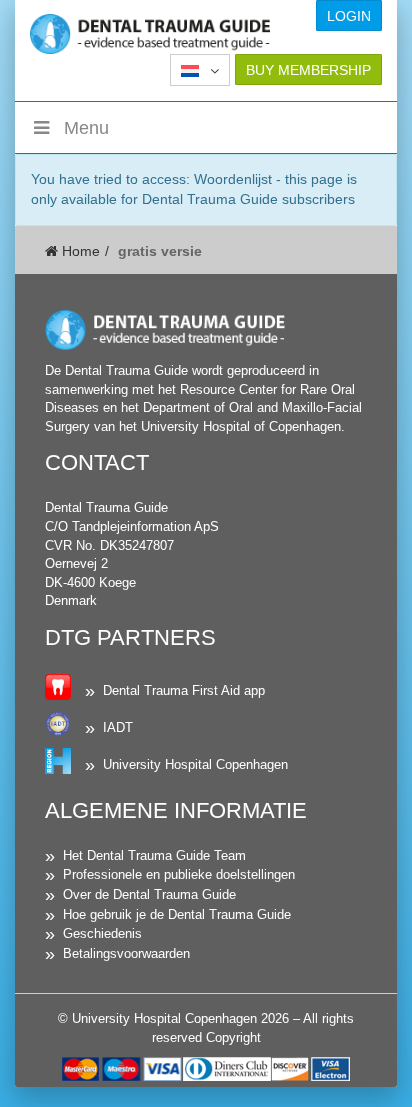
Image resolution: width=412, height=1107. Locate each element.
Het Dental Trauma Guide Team (154, 855)
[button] (200, 70)
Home (79, 251)
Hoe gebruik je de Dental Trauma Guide (177, 914)
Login (349, 16)
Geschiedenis (102, 933)
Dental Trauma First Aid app (184, 690)
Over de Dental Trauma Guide (149, 894)
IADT (118, 727)
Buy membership (308, 70)
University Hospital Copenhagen (195, 764)
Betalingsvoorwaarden (126, 953)
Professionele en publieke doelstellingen (179, 874)
